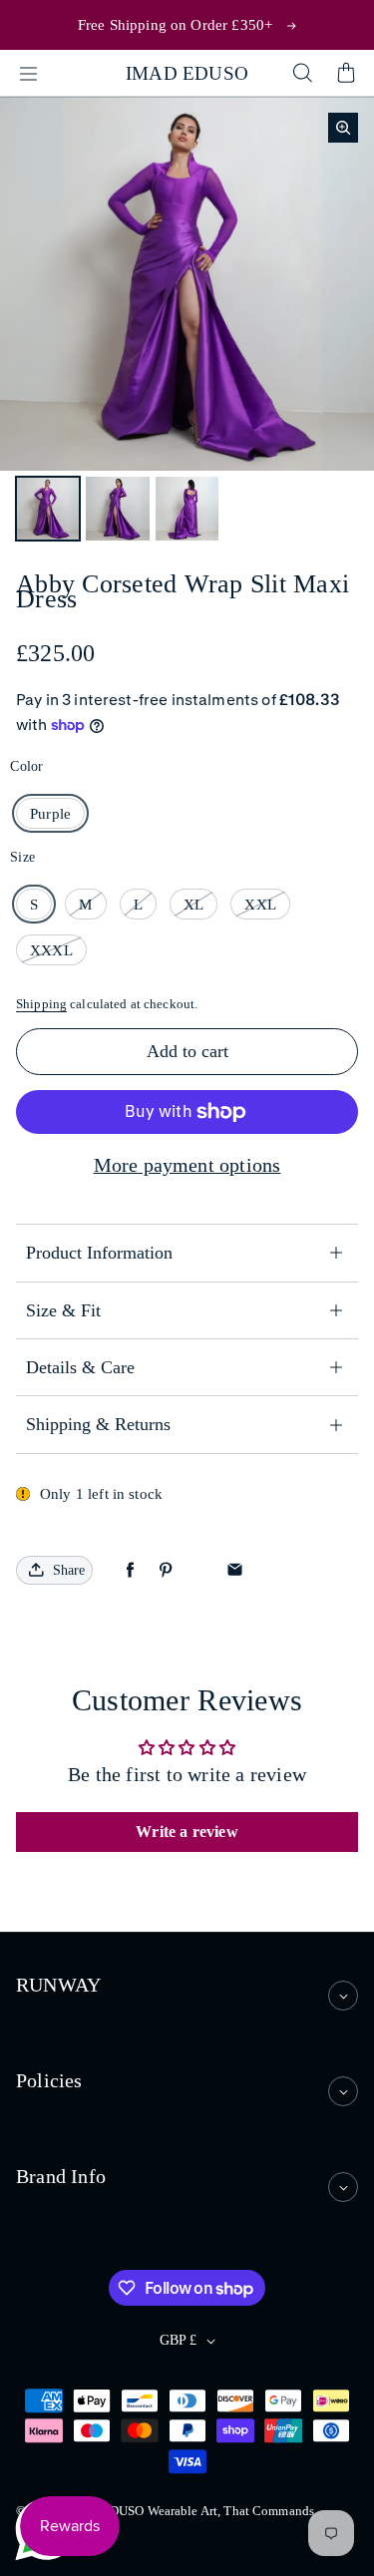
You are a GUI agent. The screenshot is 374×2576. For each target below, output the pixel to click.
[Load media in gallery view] (48, 509)
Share (69, 1570)
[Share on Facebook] (130, 1570)
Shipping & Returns (98, 1424)
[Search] (302, 74)
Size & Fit (63, 1310)
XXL (260, 904)
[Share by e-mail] (235, 1570)
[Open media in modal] (343, 128)
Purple (50, 813)
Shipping (41, 1004)
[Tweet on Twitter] (200, 1570)
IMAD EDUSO (187, 73)
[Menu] (28, 74)
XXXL (51, 950)
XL (193, 904)
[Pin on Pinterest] (165, 1570)
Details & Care (80, 1367)
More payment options (187, 1165)
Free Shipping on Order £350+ (175, 24)
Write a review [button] (187, 1832)
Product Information (99, 1253)
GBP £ (178, 2340)
